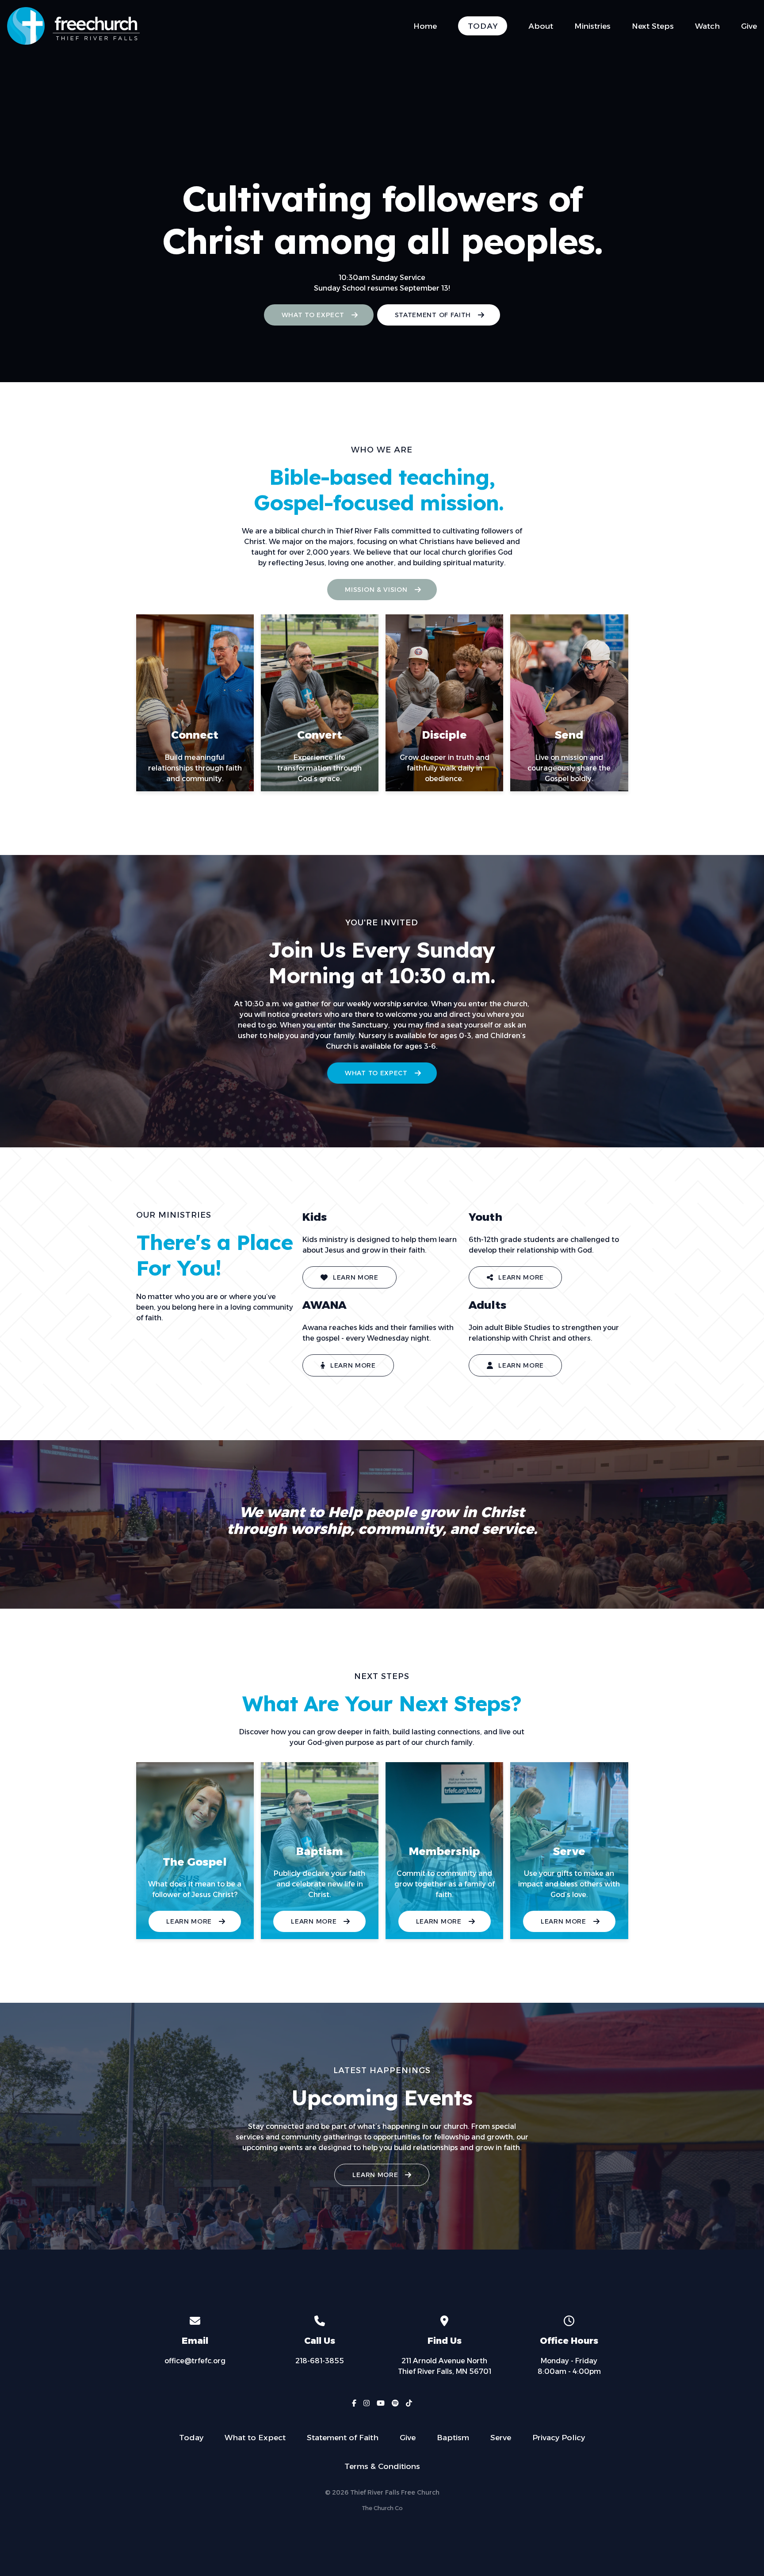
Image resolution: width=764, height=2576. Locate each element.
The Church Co (382, 2508)
